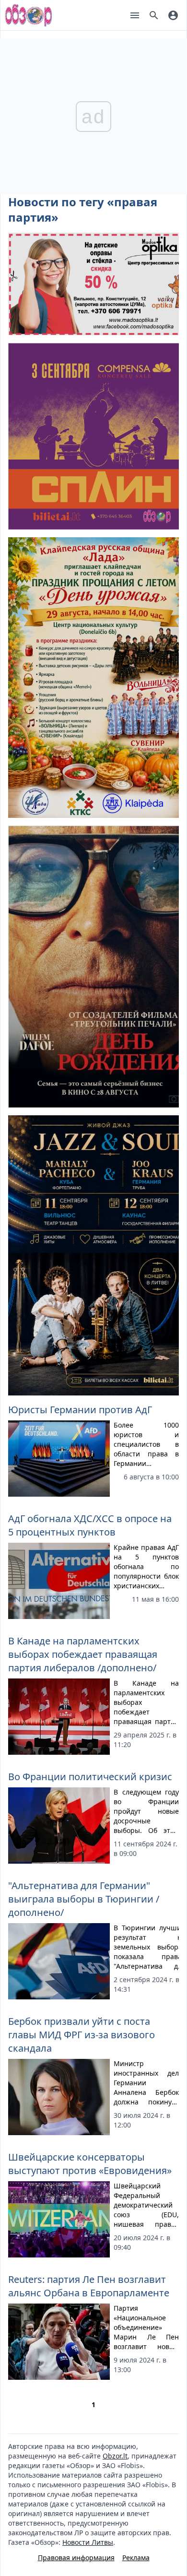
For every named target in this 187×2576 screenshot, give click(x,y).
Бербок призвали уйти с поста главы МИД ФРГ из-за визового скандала (82, 2035)
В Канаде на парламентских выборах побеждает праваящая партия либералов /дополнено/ (83, 1654)
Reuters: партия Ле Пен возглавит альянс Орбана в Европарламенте (89, 2286)
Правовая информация (76, 2558)
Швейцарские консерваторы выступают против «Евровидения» (90, 2164)
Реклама (136, 2558)
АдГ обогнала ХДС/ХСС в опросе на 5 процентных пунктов (90, 1525)
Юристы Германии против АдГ (80, 1410)
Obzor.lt (115, 2456)
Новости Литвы (88, 2542)
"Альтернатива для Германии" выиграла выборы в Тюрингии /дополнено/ (84, 1899)
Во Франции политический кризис (90, 1777)
